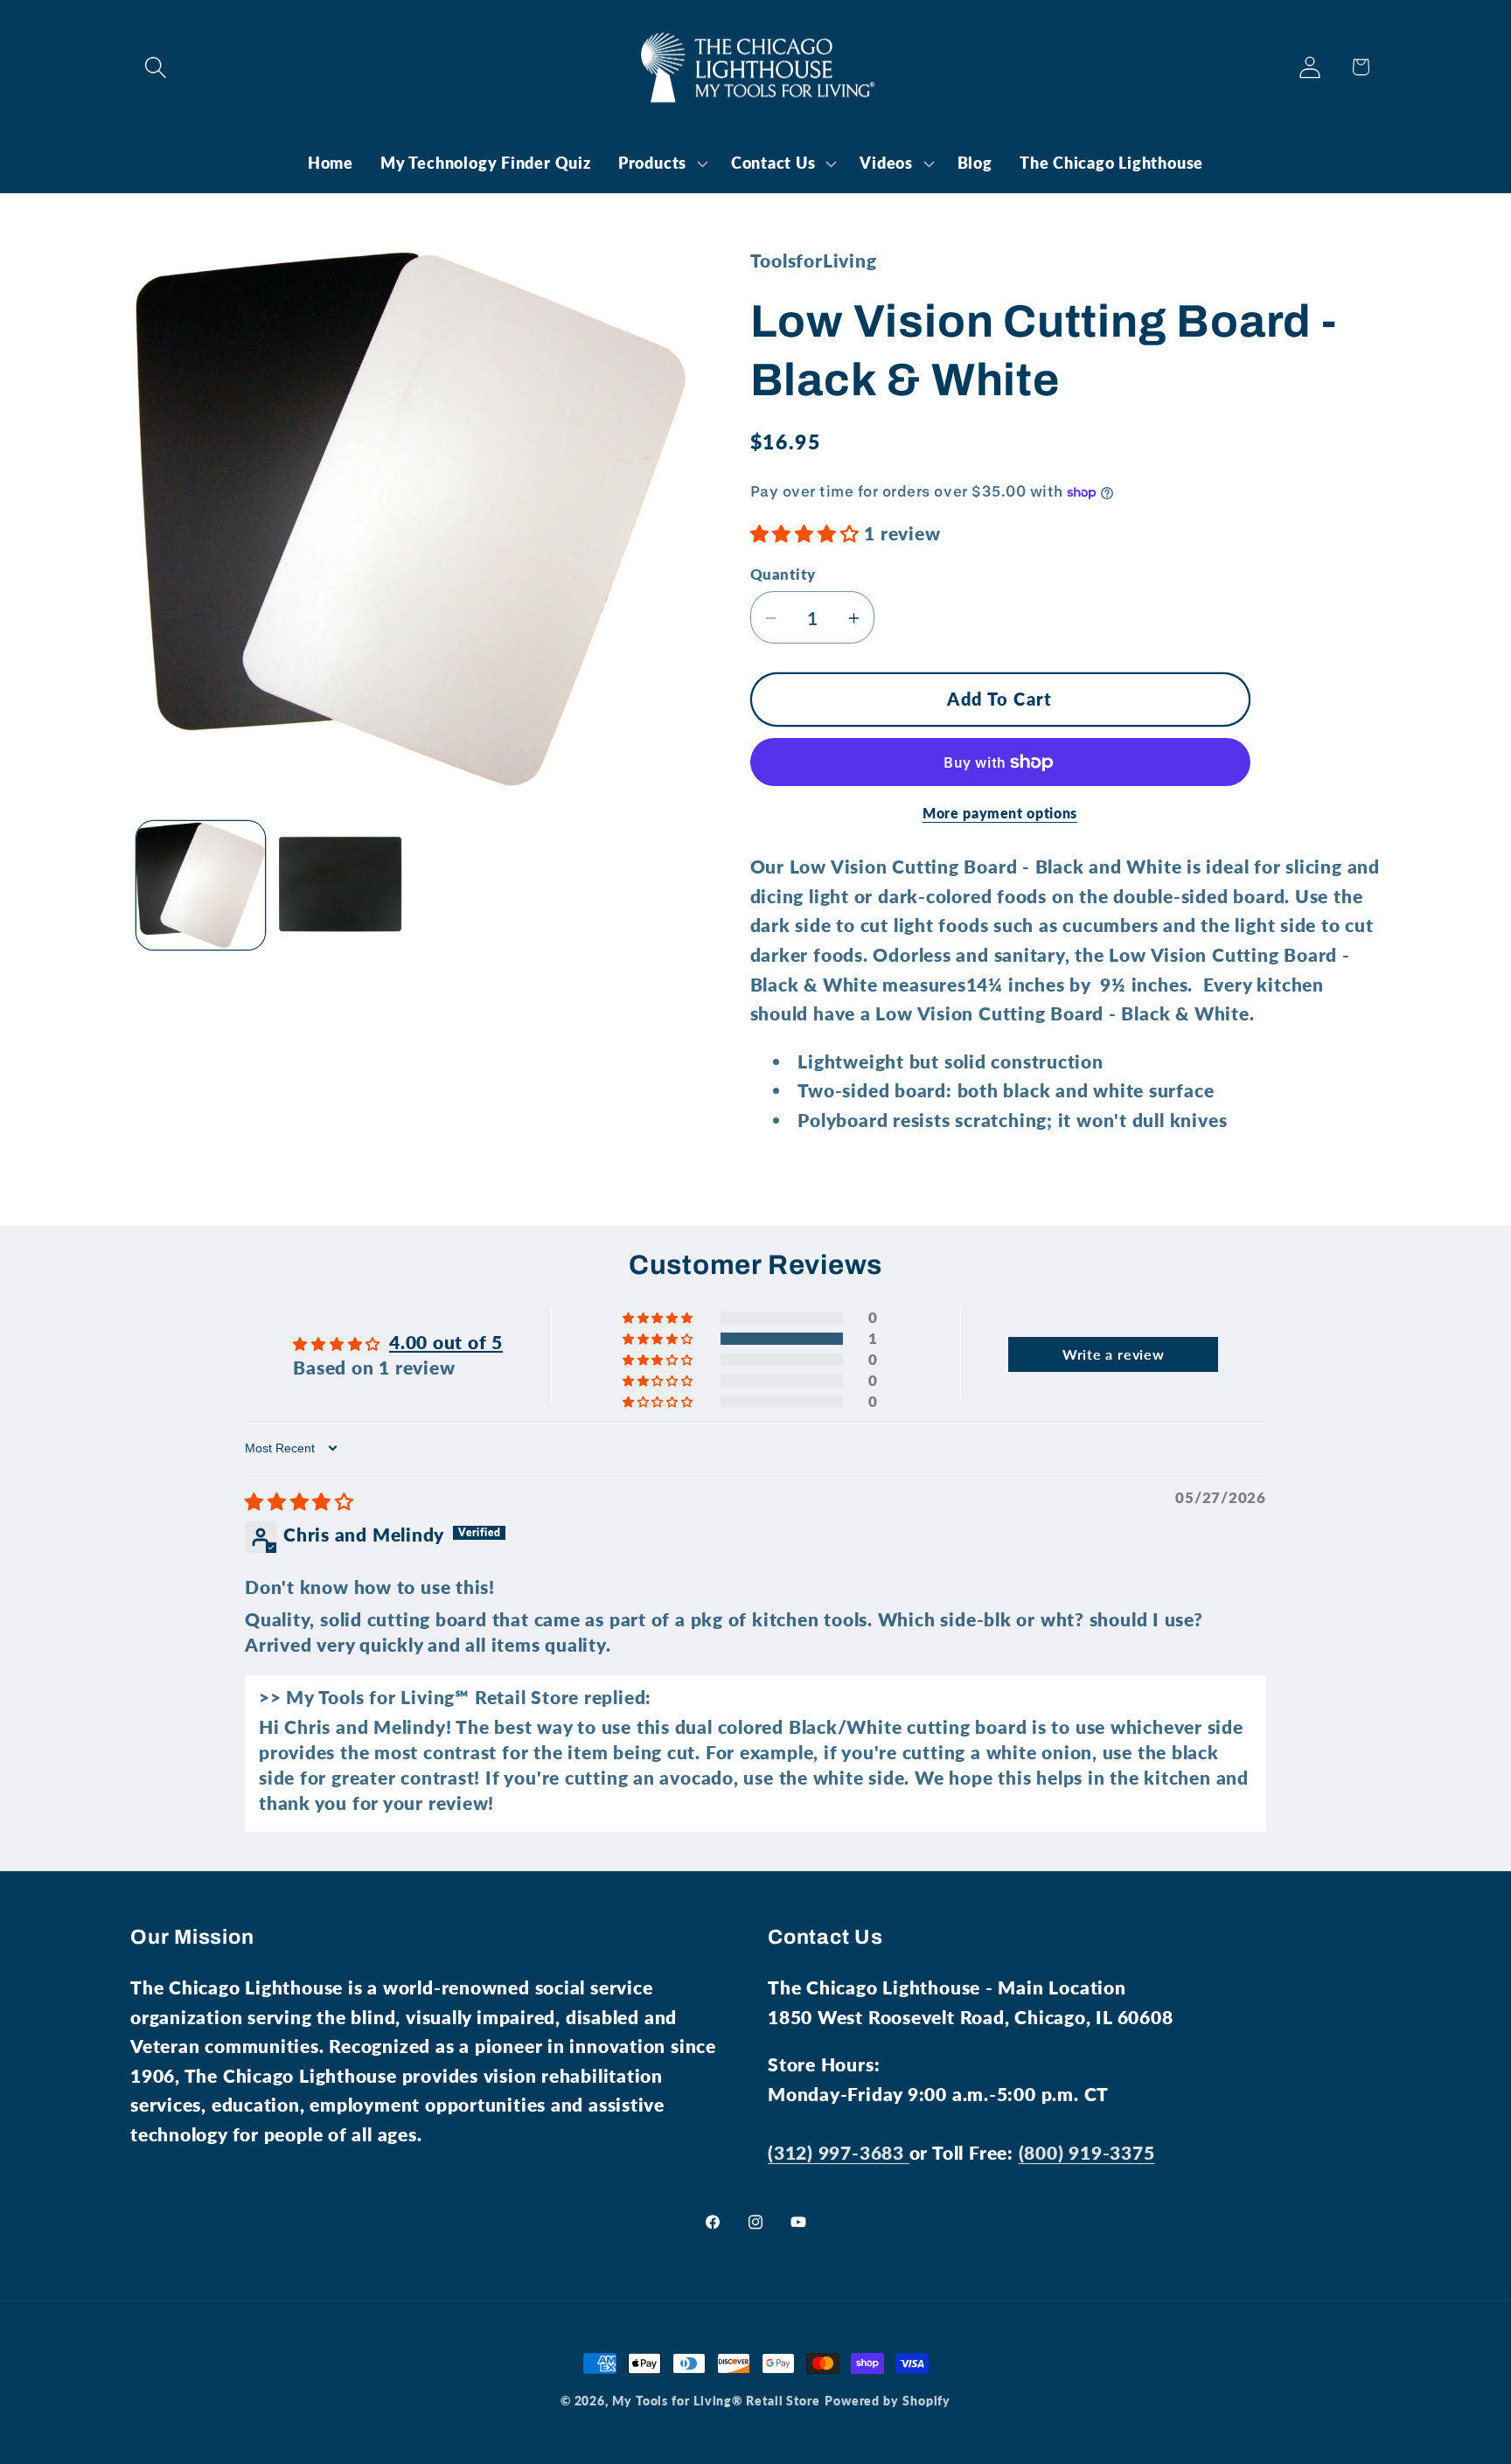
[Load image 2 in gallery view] (341, 885)
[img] (299, 1501)
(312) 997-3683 (839, 2152)
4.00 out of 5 (446, 1342)
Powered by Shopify (888, 2401)
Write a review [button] (1114, 1354)
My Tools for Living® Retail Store (716, 2401)
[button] (155, 67)
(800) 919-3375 (1087, 2152)
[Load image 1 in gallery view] (201, 885)
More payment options (1000, 814)
